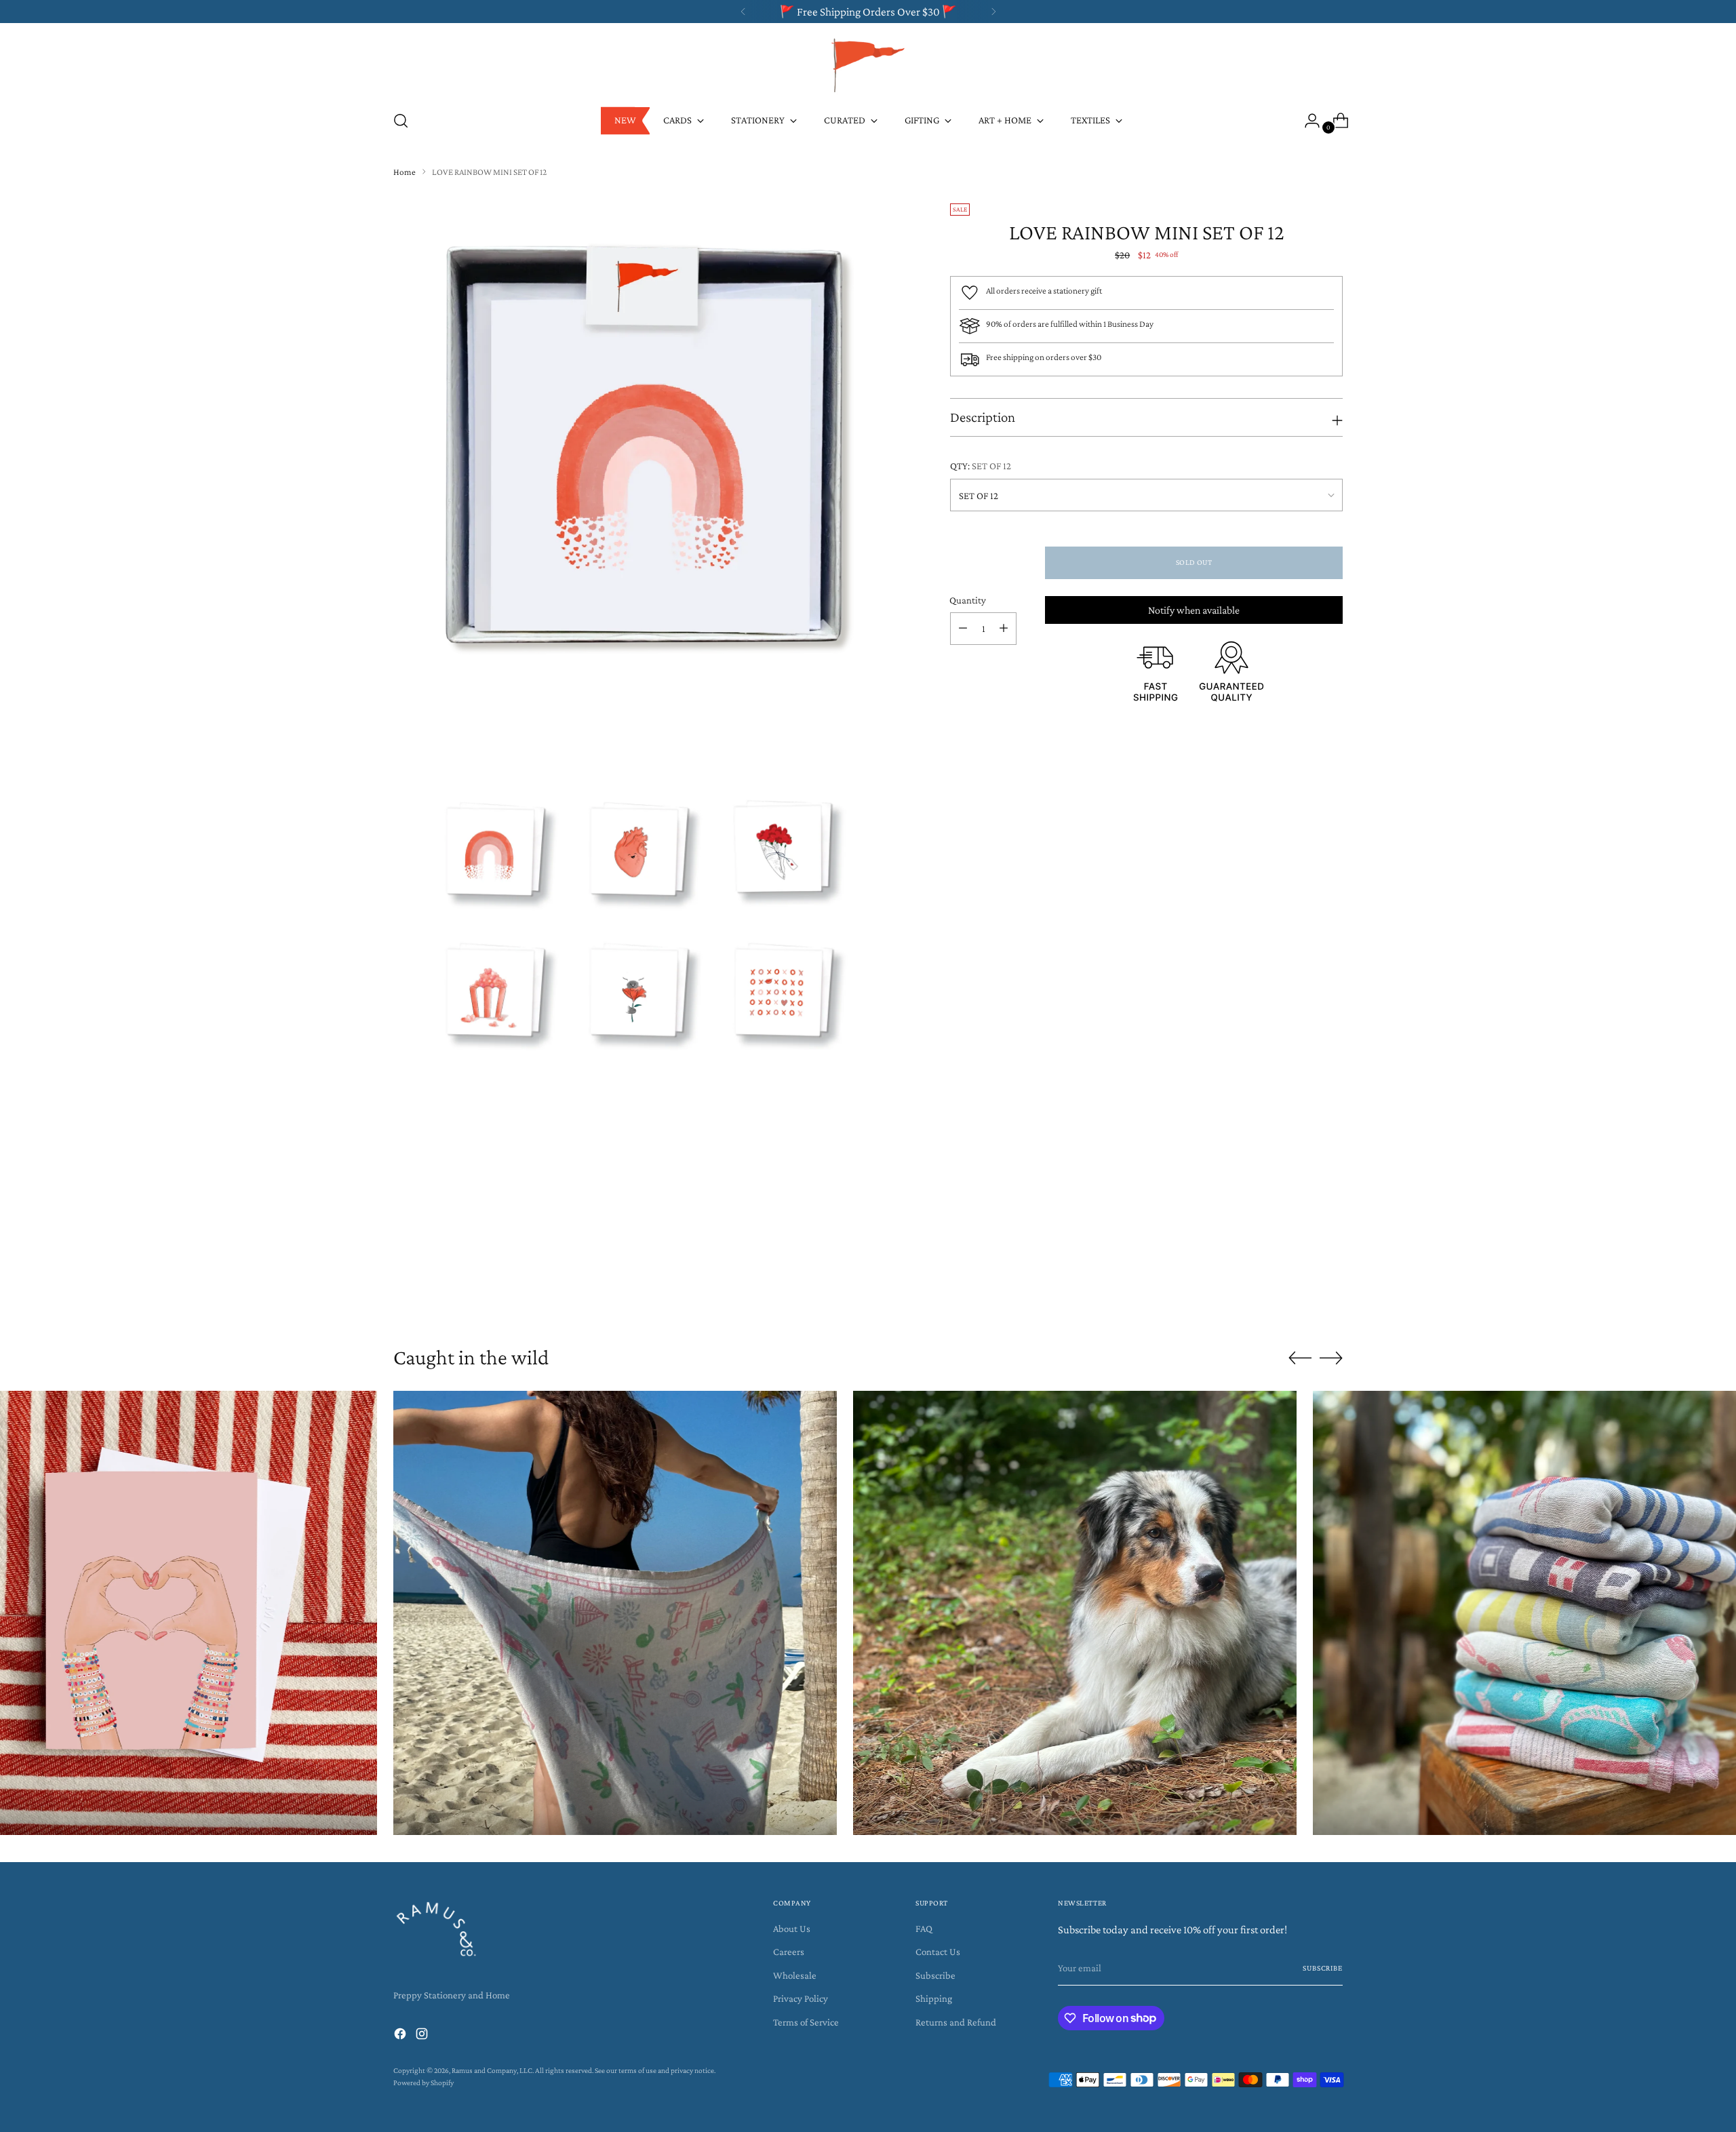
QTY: (981, 466)
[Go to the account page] (1307, 121)
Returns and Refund (956, 2022)
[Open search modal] (401, 121)
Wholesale (795, 1975)
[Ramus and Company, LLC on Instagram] (423, 2036)
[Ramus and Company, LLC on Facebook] (401, 2036)
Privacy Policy (801, 1998)
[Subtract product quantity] (963, 629)
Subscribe (935, 1975)
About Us (792, 1929)
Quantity (968, 600)
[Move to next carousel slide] (1331, 1293)
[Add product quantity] (1004, 629)
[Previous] (743, 12)
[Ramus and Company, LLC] (868, 64)
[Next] (993, 12)
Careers (789, 1952)
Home (405, 172)
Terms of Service (806, 2022)
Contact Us (938, 1952)
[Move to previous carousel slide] (1300, 1294)
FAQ (924, 1929)
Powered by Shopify (423, 2083)
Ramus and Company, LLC (492, 2071)
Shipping (934, 1998)
